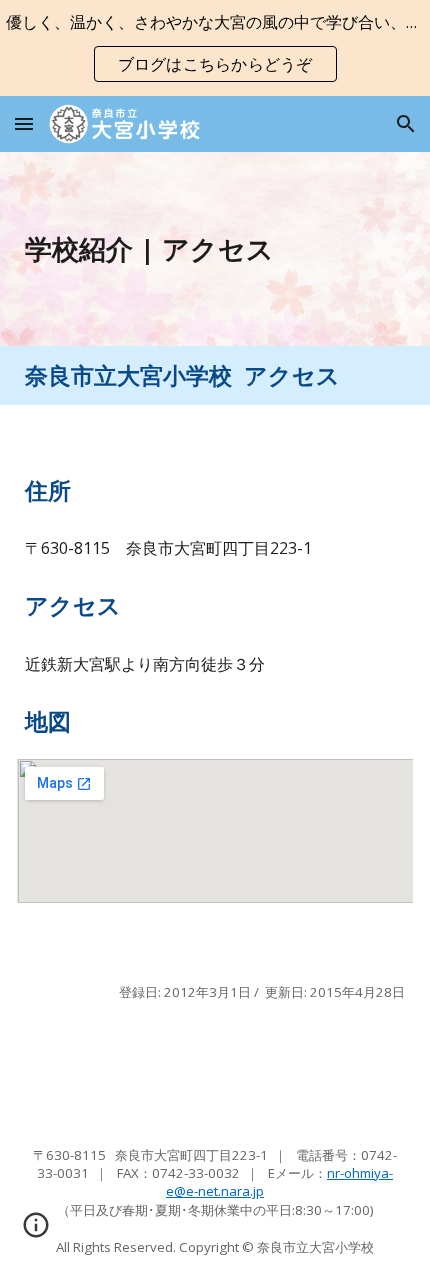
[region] (215, 48)
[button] (24, 123)
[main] (215, 249)
